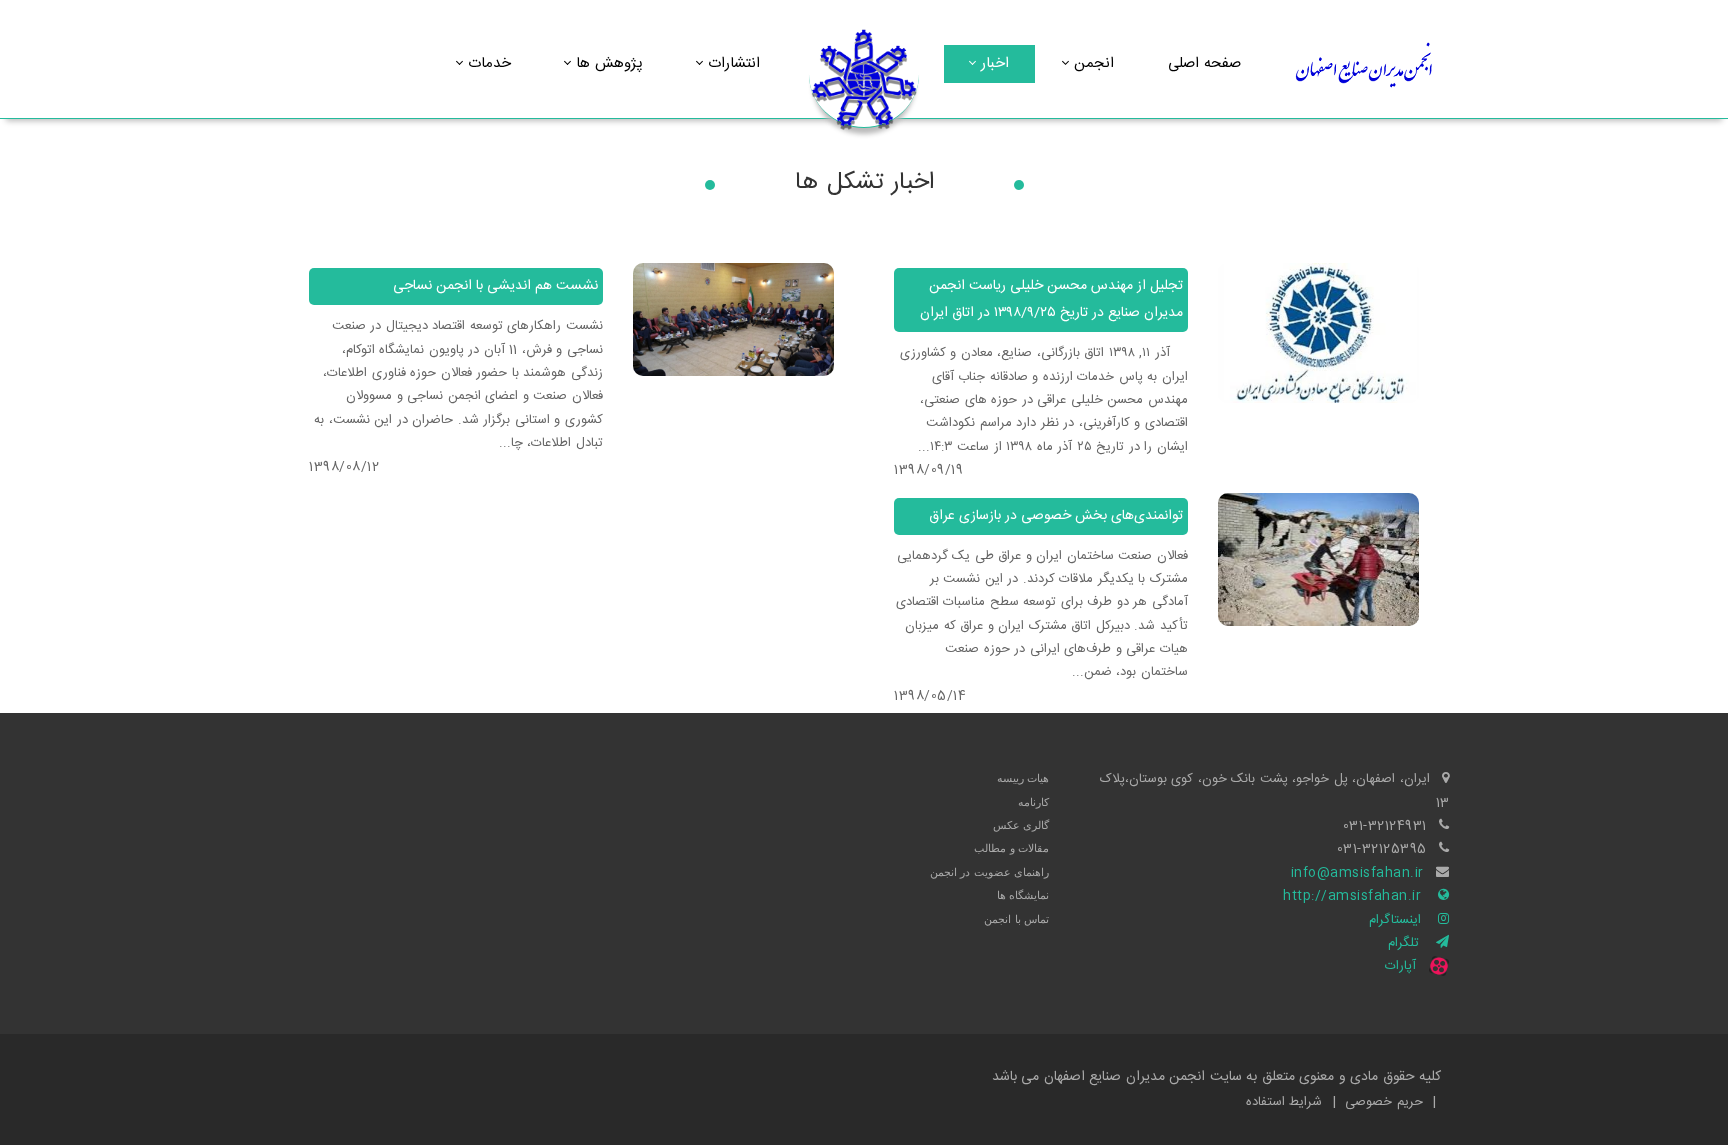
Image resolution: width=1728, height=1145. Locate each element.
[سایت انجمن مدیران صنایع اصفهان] (864, 79)
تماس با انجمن (1016, 919)
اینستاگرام (1395, 920)
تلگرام (1403, 943)
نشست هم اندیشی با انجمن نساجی (495, 286)
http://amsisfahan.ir (1352, 896)
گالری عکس (1021, 825)
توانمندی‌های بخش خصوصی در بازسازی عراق (1056, 516)
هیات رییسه (1023, 778)
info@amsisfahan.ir (1357, 873)
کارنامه (1033, 802)
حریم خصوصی (1384, 1102)
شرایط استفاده (1284, 1102)
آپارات (1400, 966)
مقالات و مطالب (1011, 848)
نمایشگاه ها (1023, 895)
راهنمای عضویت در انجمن (990, 872)
